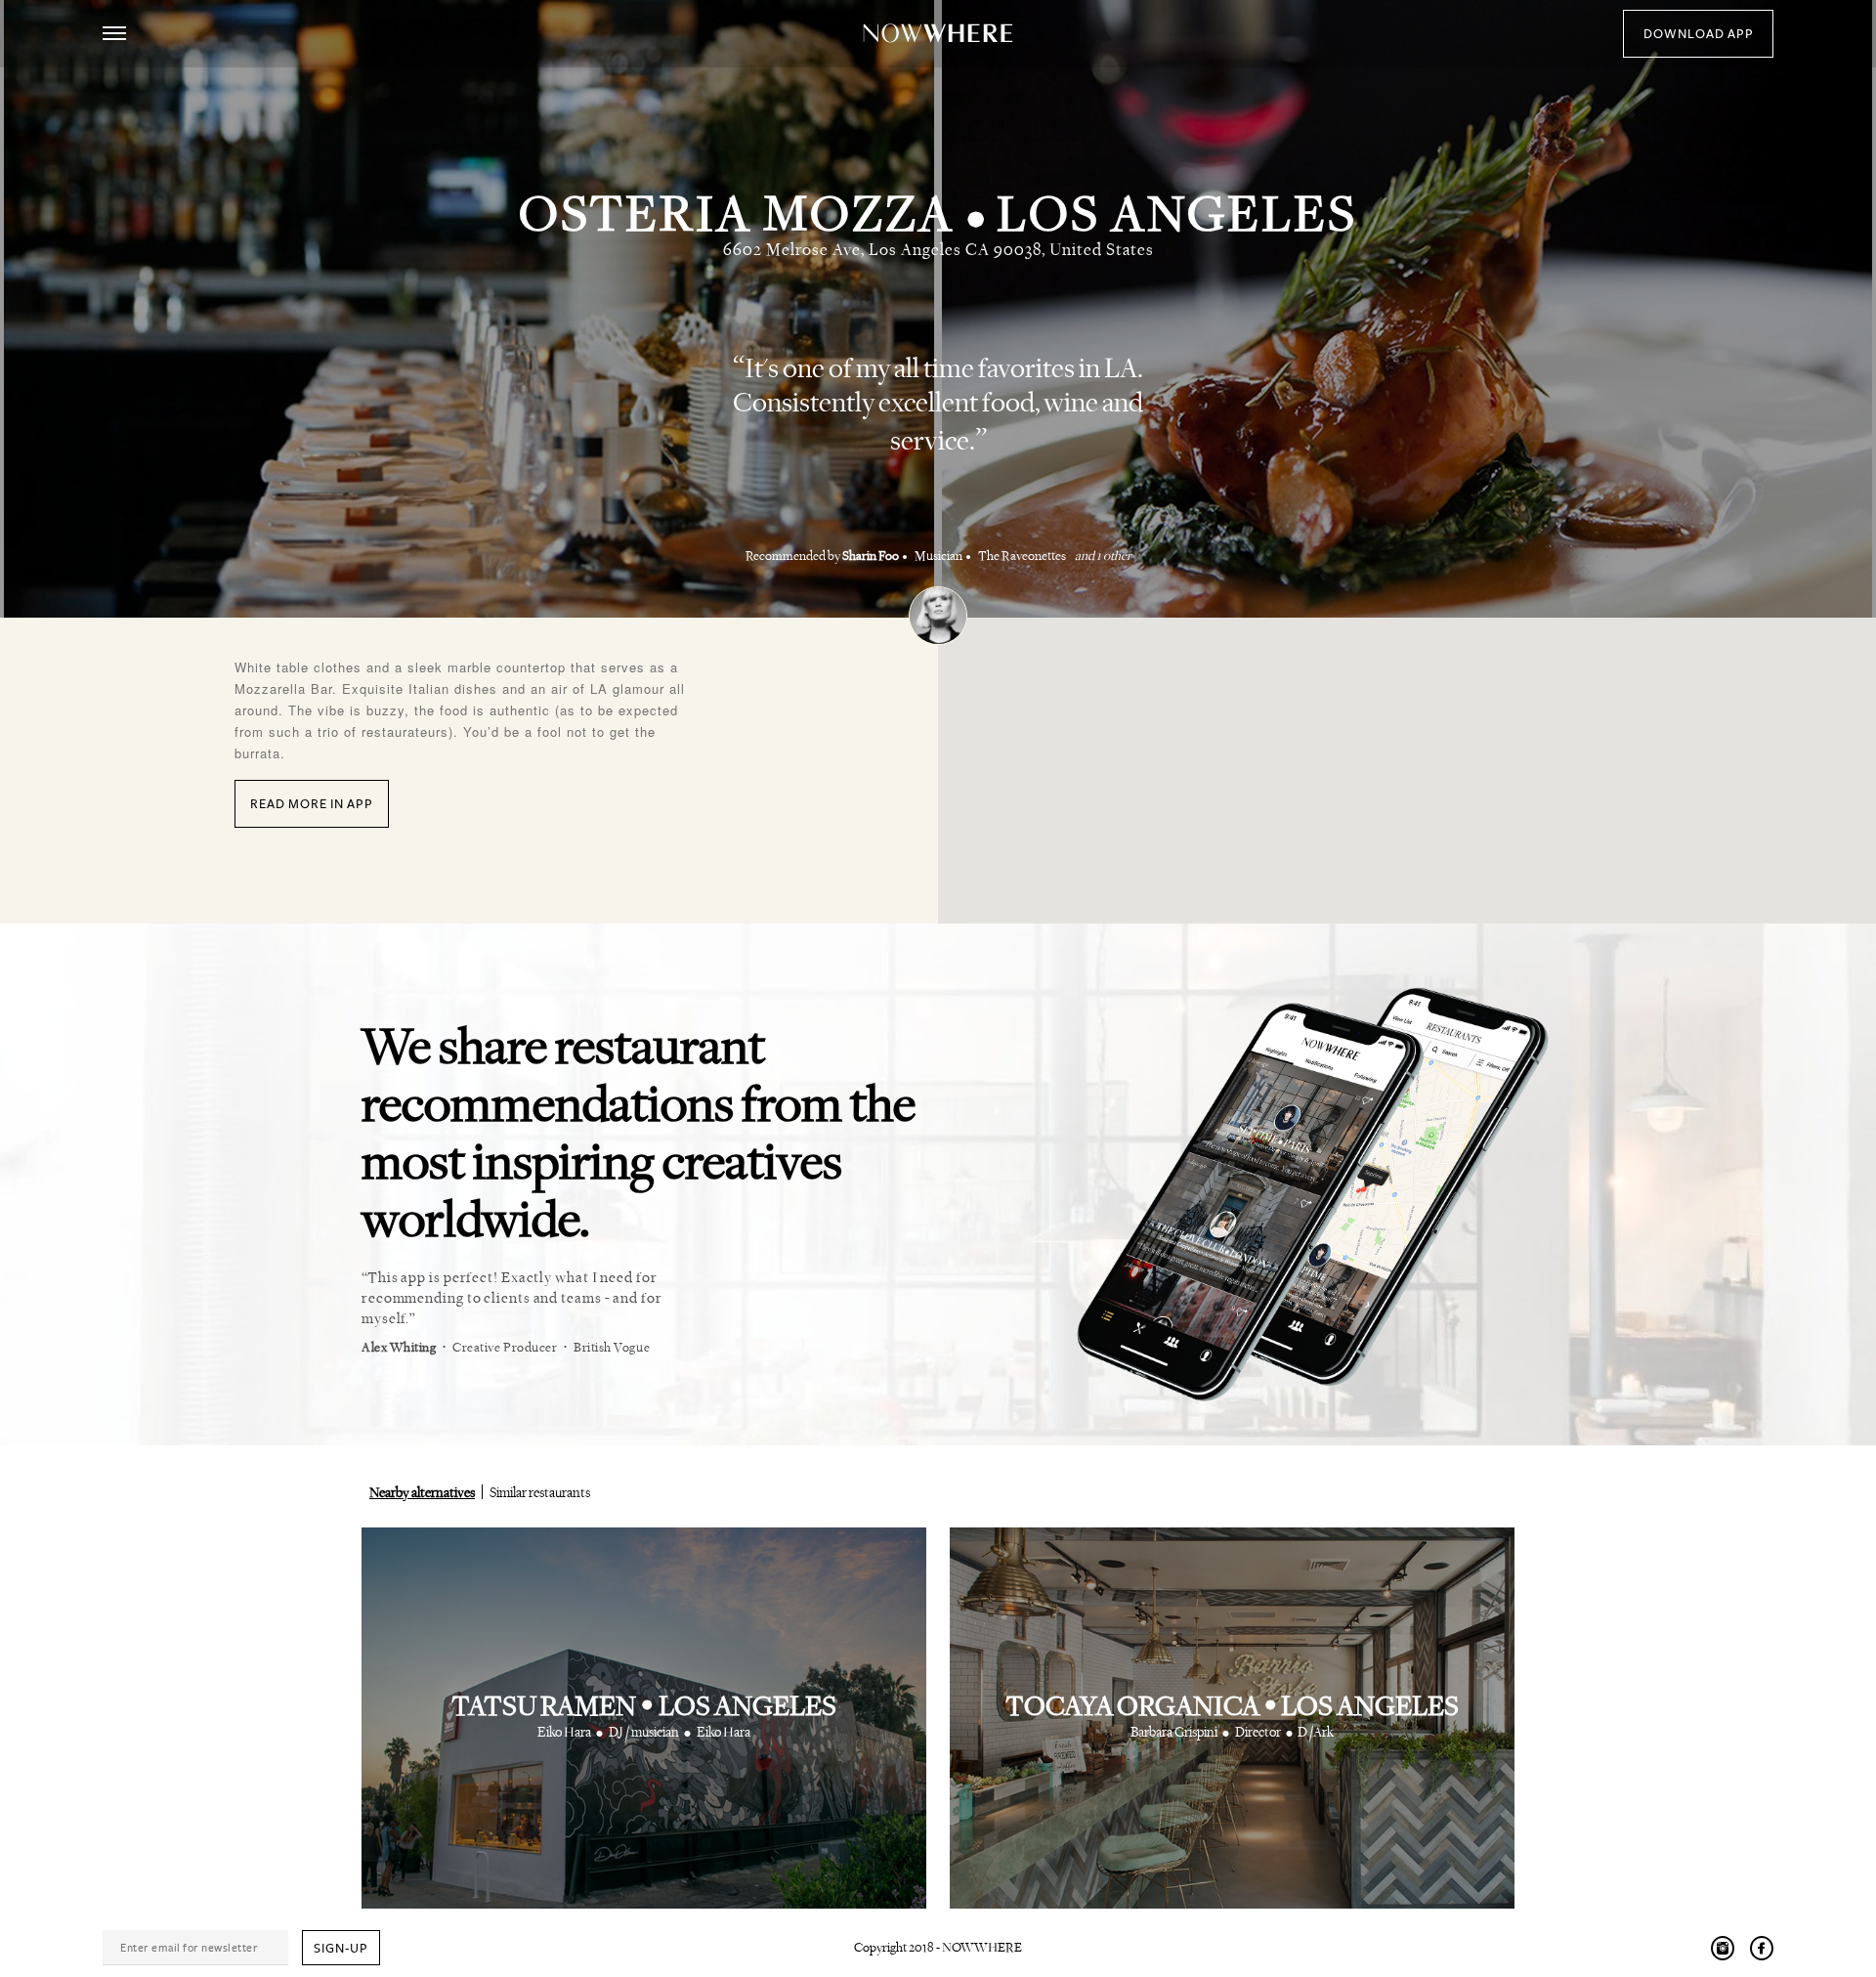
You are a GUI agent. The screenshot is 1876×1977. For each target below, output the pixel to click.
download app (1699, 34)
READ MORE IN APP (312, 804)
